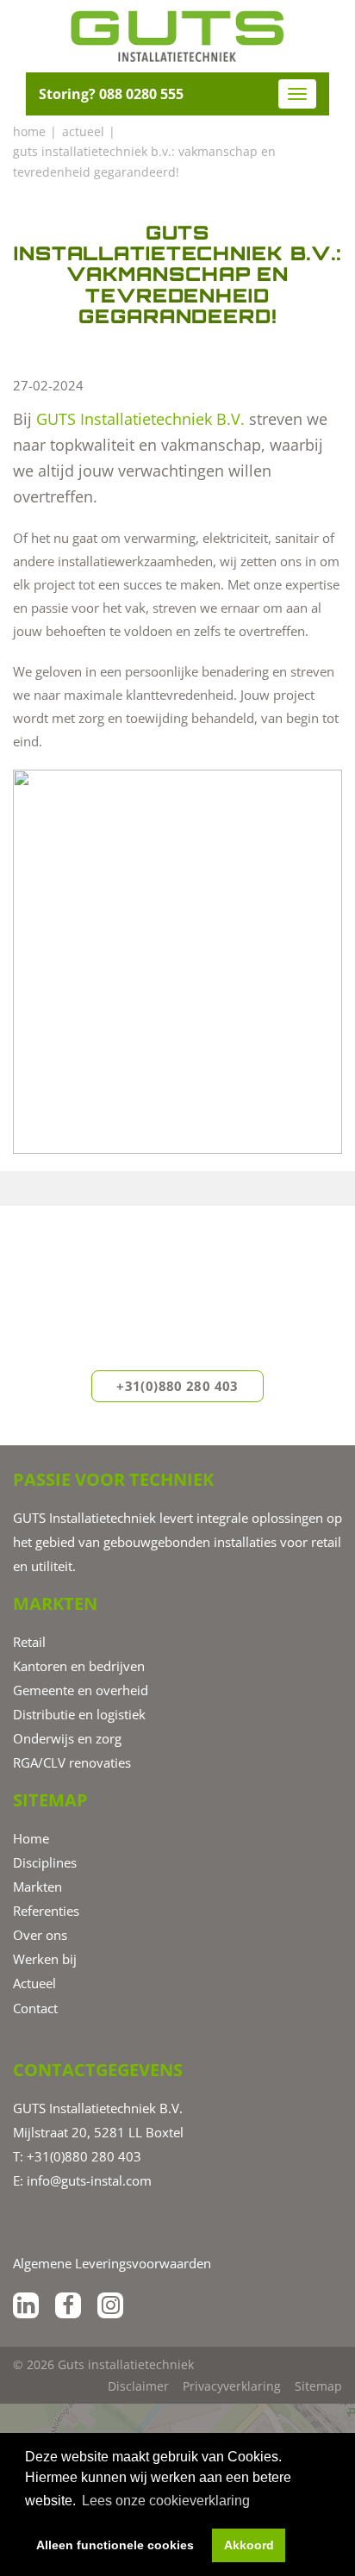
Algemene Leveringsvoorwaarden (112, 2263)
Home (31, 1838)
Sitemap (318, 2386)
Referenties (46, 1911)
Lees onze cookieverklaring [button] (166, 2501)
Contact (35, 2008)
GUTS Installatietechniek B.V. (140, 419)
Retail (29, 1642)
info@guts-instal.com (89, 2180)
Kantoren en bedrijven (79, 1666)
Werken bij (45, 1959)
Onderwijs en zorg (67, 1738)
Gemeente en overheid (81, 1690)
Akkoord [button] (249, 2545)
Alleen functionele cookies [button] (115, 2545)
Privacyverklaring (232, 2386)
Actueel (34, 1983)
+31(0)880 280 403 (177, 1386)
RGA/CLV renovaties (72, 1762)
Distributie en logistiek (79, 1714)
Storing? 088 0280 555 (111, 94)
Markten (37, 1887)
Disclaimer (138, 2386)
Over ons (40, 1935)
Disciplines (45, 1862)
